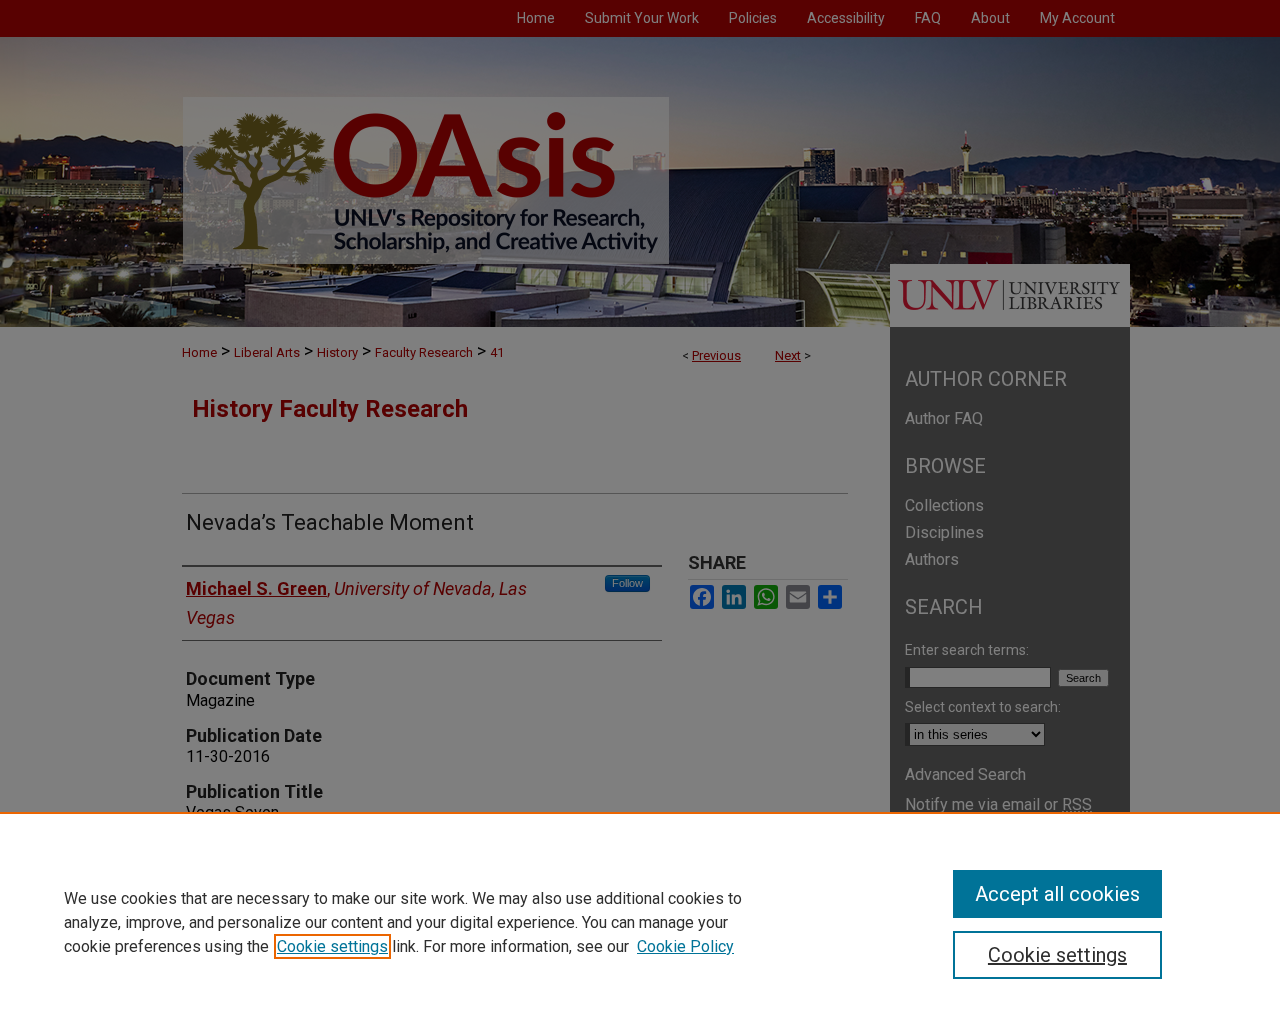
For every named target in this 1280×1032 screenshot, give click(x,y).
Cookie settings (332, 946)
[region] (640, 922)
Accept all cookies (1057, 894)
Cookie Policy (685, 946)
